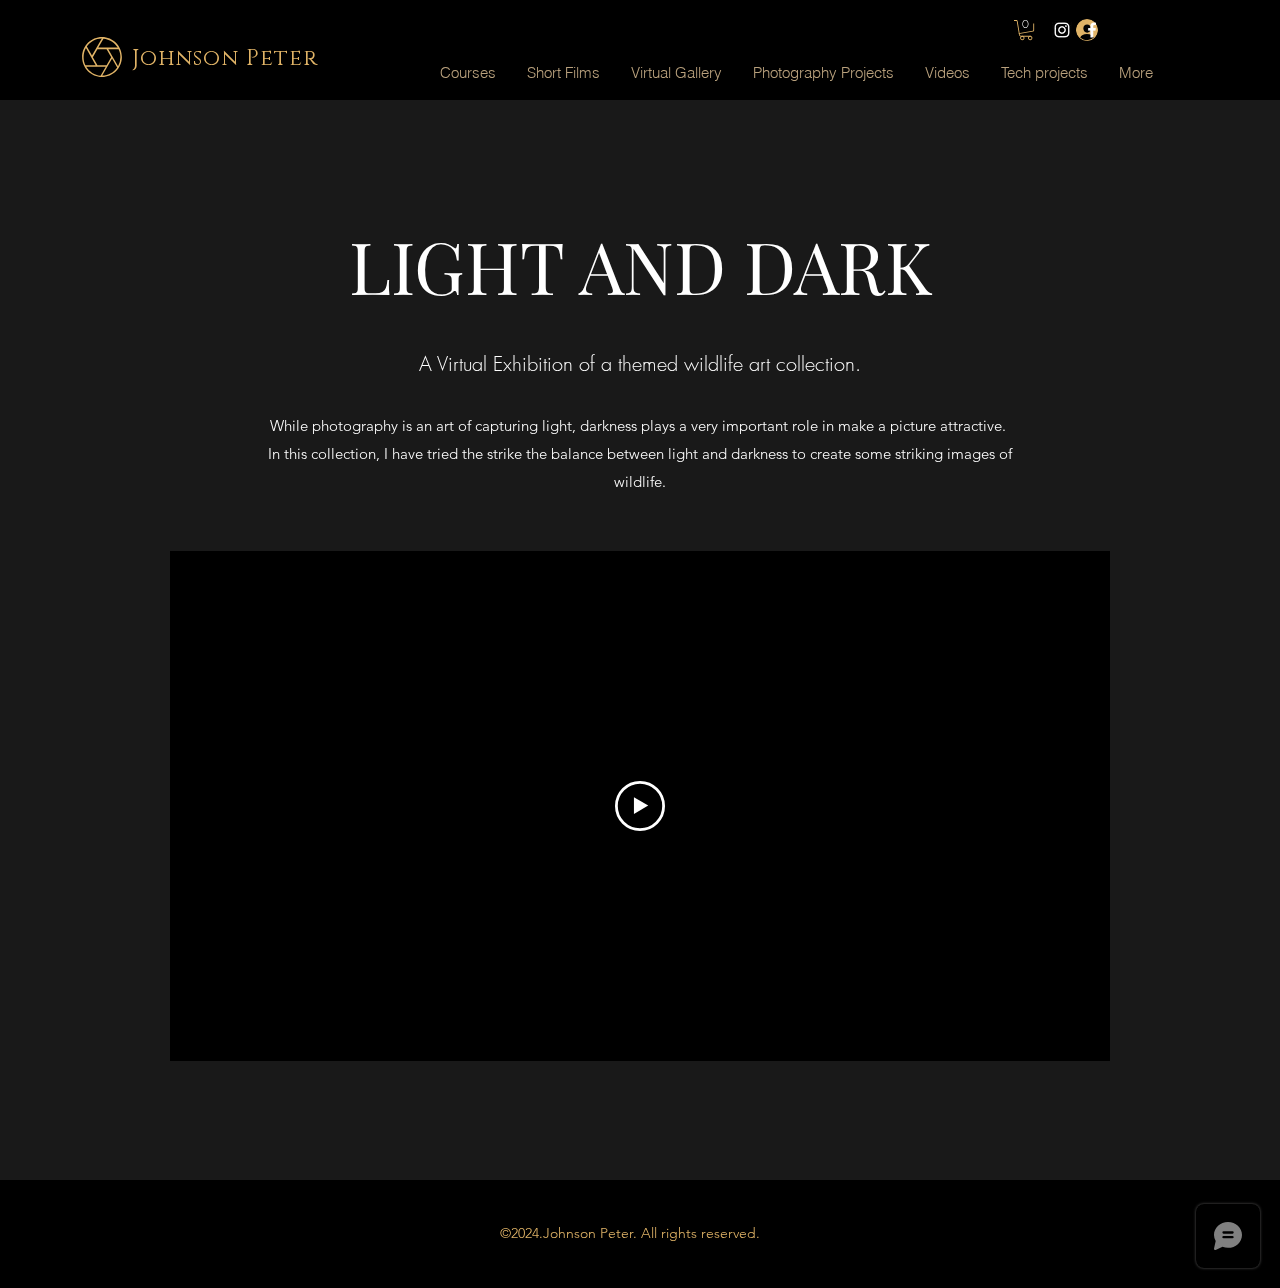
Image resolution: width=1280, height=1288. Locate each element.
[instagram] (1062, 30)
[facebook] (1092, 30)
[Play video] (640, 806)
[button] (676, 73)
